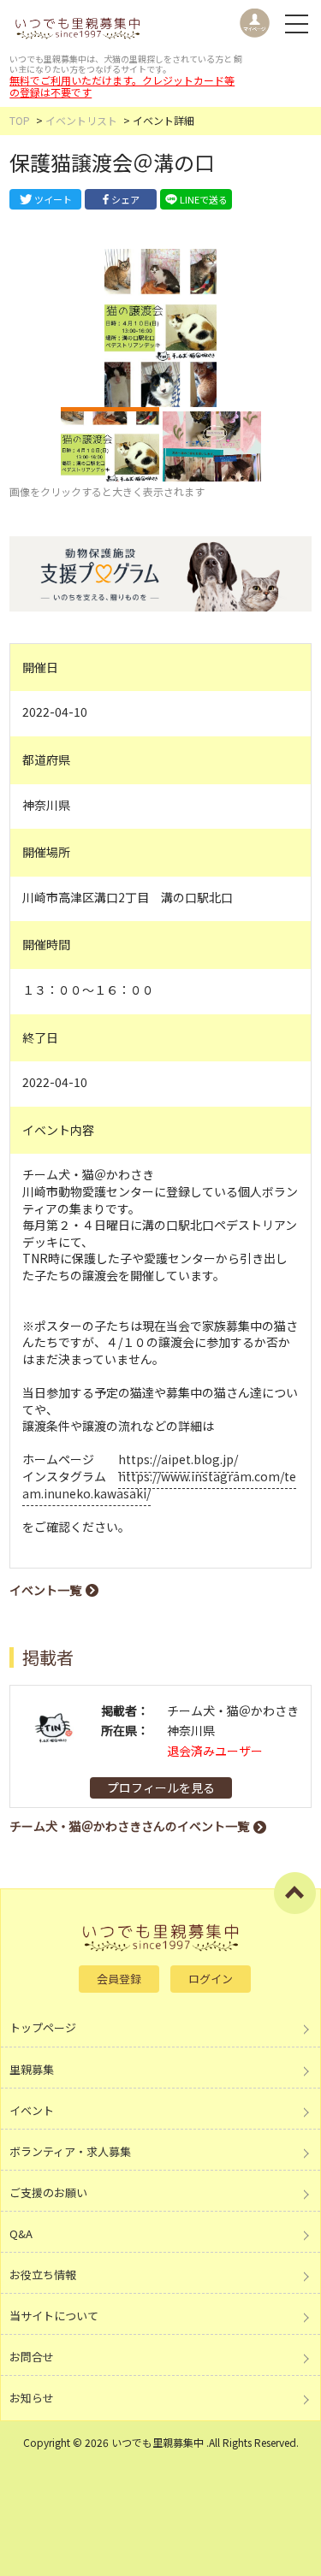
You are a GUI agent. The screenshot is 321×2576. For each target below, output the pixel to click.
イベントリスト (81, 120)
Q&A (21, 2233)
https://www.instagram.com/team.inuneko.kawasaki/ (159, 1485)
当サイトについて (54, 2316)
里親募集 (32, 2069)
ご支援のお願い (48, 2192)
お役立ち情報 (43, 2275)
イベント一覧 (45, 1590)
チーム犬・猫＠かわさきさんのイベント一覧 (129, 1826)
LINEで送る (204, 199)
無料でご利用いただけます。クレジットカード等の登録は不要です (122, 86)
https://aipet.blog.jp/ (178, 1459)
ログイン (211, 1979)
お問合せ (32, 2357)
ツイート (53, 199)
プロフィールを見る (161, 1787)
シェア (125, 199)
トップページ (43, 2027)
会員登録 (119, 1979)
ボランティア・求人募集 (70, 2151)
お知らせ (32, 2398)
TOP (20, 120)
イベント (32, 2110)
